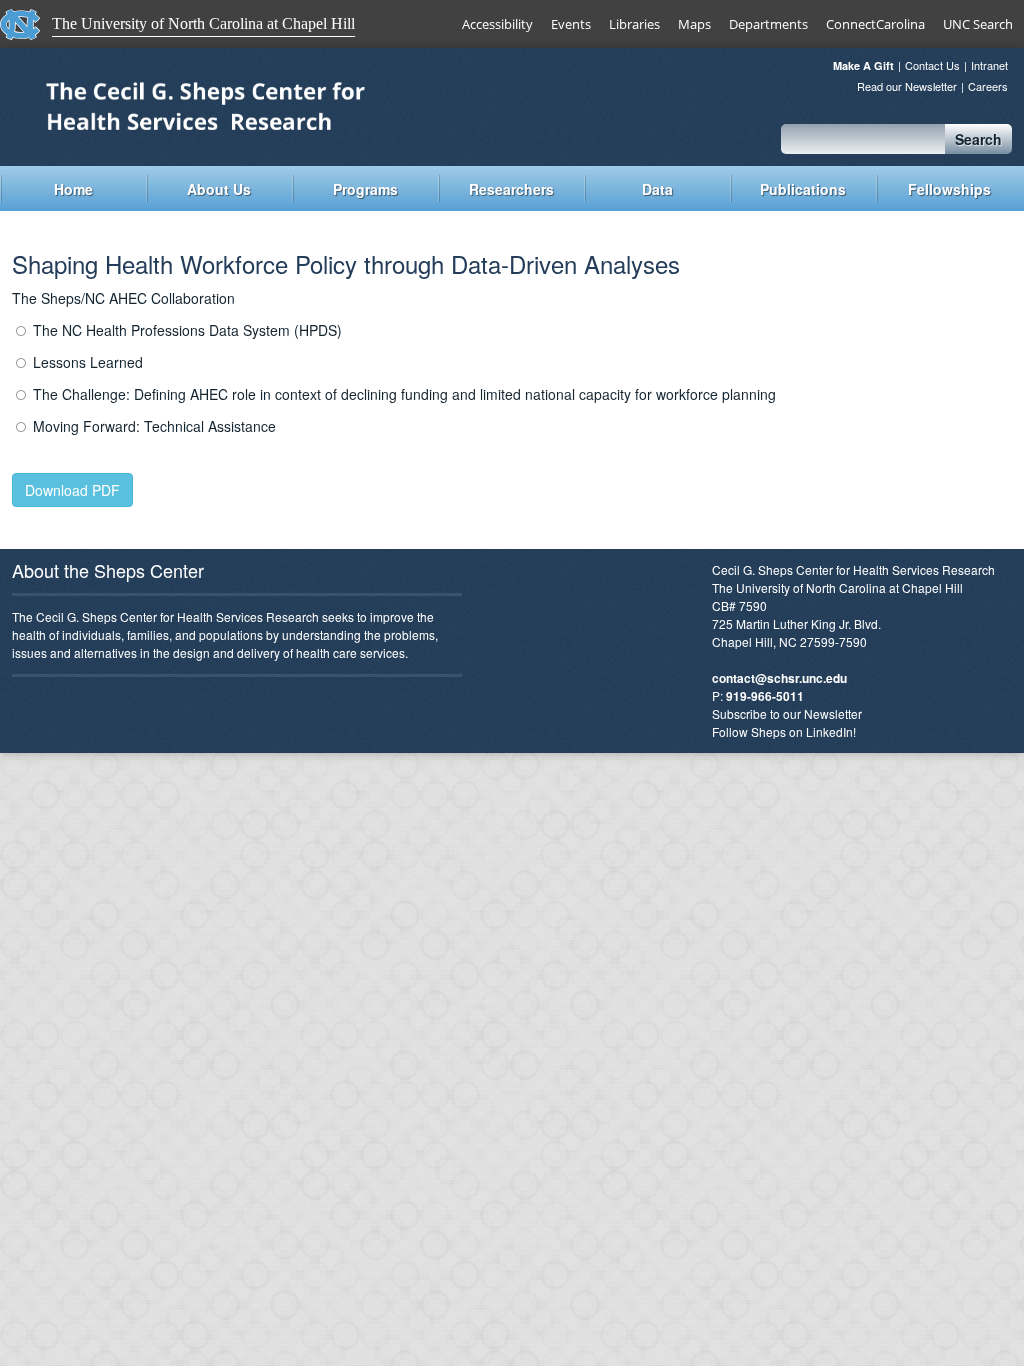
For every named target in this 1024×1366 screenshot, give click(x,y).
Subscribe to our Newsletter (787, 713)
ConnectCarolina (875, 24)
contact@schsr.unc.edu (779, 678)
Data (657, 189)
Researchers (511, 189)
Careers (988, 86)
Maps (694, 24)
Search (978, 139)
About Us (219, 189)
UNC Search (978, 24)
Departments (768, 24)
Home (73, 189)
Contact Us (932, 65)
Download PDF (72, 490)
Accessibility (497, 24)
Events (571, 24)
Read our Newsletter (907, 86)
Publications (803, 189)
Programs (365, 189)
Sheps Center (257, 105)
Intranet (989, 65)
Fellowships (949, 189)
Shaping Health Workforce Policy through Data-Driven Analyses (346, 263)
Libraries (634, 24)
